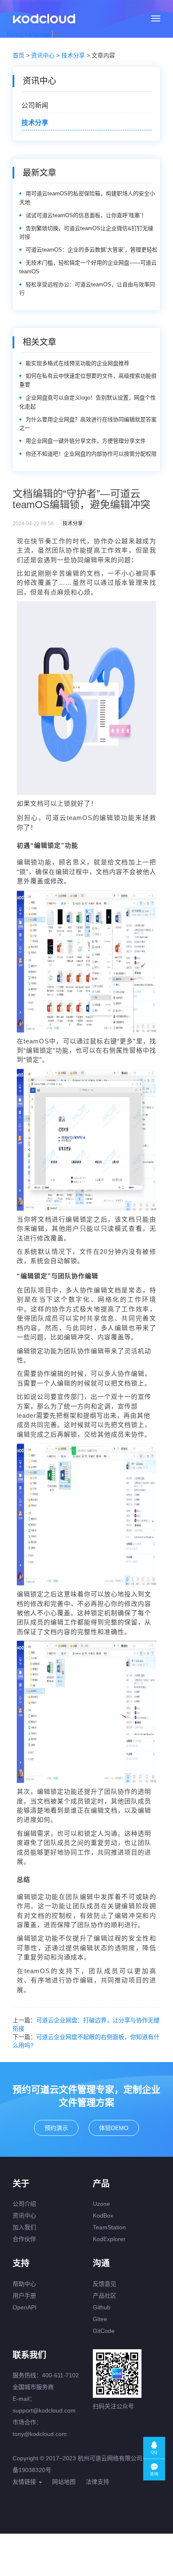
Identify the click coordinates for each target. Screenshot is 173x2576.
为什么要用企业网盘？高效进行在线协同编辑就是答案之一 (88, 424)
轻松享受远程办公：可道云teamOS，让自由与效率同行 (87, 289)
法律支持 (97, 2482)
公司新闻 (35, 105)
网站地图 (64, 2482)
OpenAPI (25, 2307)
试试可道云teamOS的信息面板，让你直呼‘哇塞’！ (86, 215)
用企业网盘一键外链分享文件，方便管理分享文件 (86, 441)
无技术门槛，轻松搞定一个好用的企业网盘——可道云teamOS (88, 267)
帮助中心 (24, 2284)
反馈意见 (105, 2284)
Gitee (100, 2319)
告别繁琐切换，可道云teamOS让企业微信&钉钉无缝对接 (86, 233)
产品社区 (105, 2296)
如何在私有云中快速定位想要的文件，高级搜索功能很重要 (88, 380)
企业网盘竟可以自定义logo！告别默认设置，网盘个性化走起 (88, 402)
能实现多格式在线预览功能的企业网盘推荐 (77, 363)
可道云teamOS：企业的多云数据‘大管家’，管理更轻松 (92, 250)
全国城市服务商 (33, 2387)
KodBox (103, 2215)
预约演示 (56, 2128)
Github (102, 2307)
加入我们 (24, 2227)
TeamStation (109, 2227)
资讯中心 (43, 55)
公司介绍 (24, 2204)
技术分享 (73, 55)
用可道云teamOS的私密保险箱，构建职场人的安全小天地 (87, 198)
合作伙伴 (24, 2239)
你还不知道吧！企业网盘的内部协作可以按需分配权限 (91, 454)
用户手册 (24, 2296)
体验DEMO (114, 2128)
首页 (18, 55)
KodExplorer (109, 2239)
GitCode (104, 2331)
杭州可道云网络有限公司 (110, 2458)
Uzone (101, 2204)
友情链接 (25, 2482)
